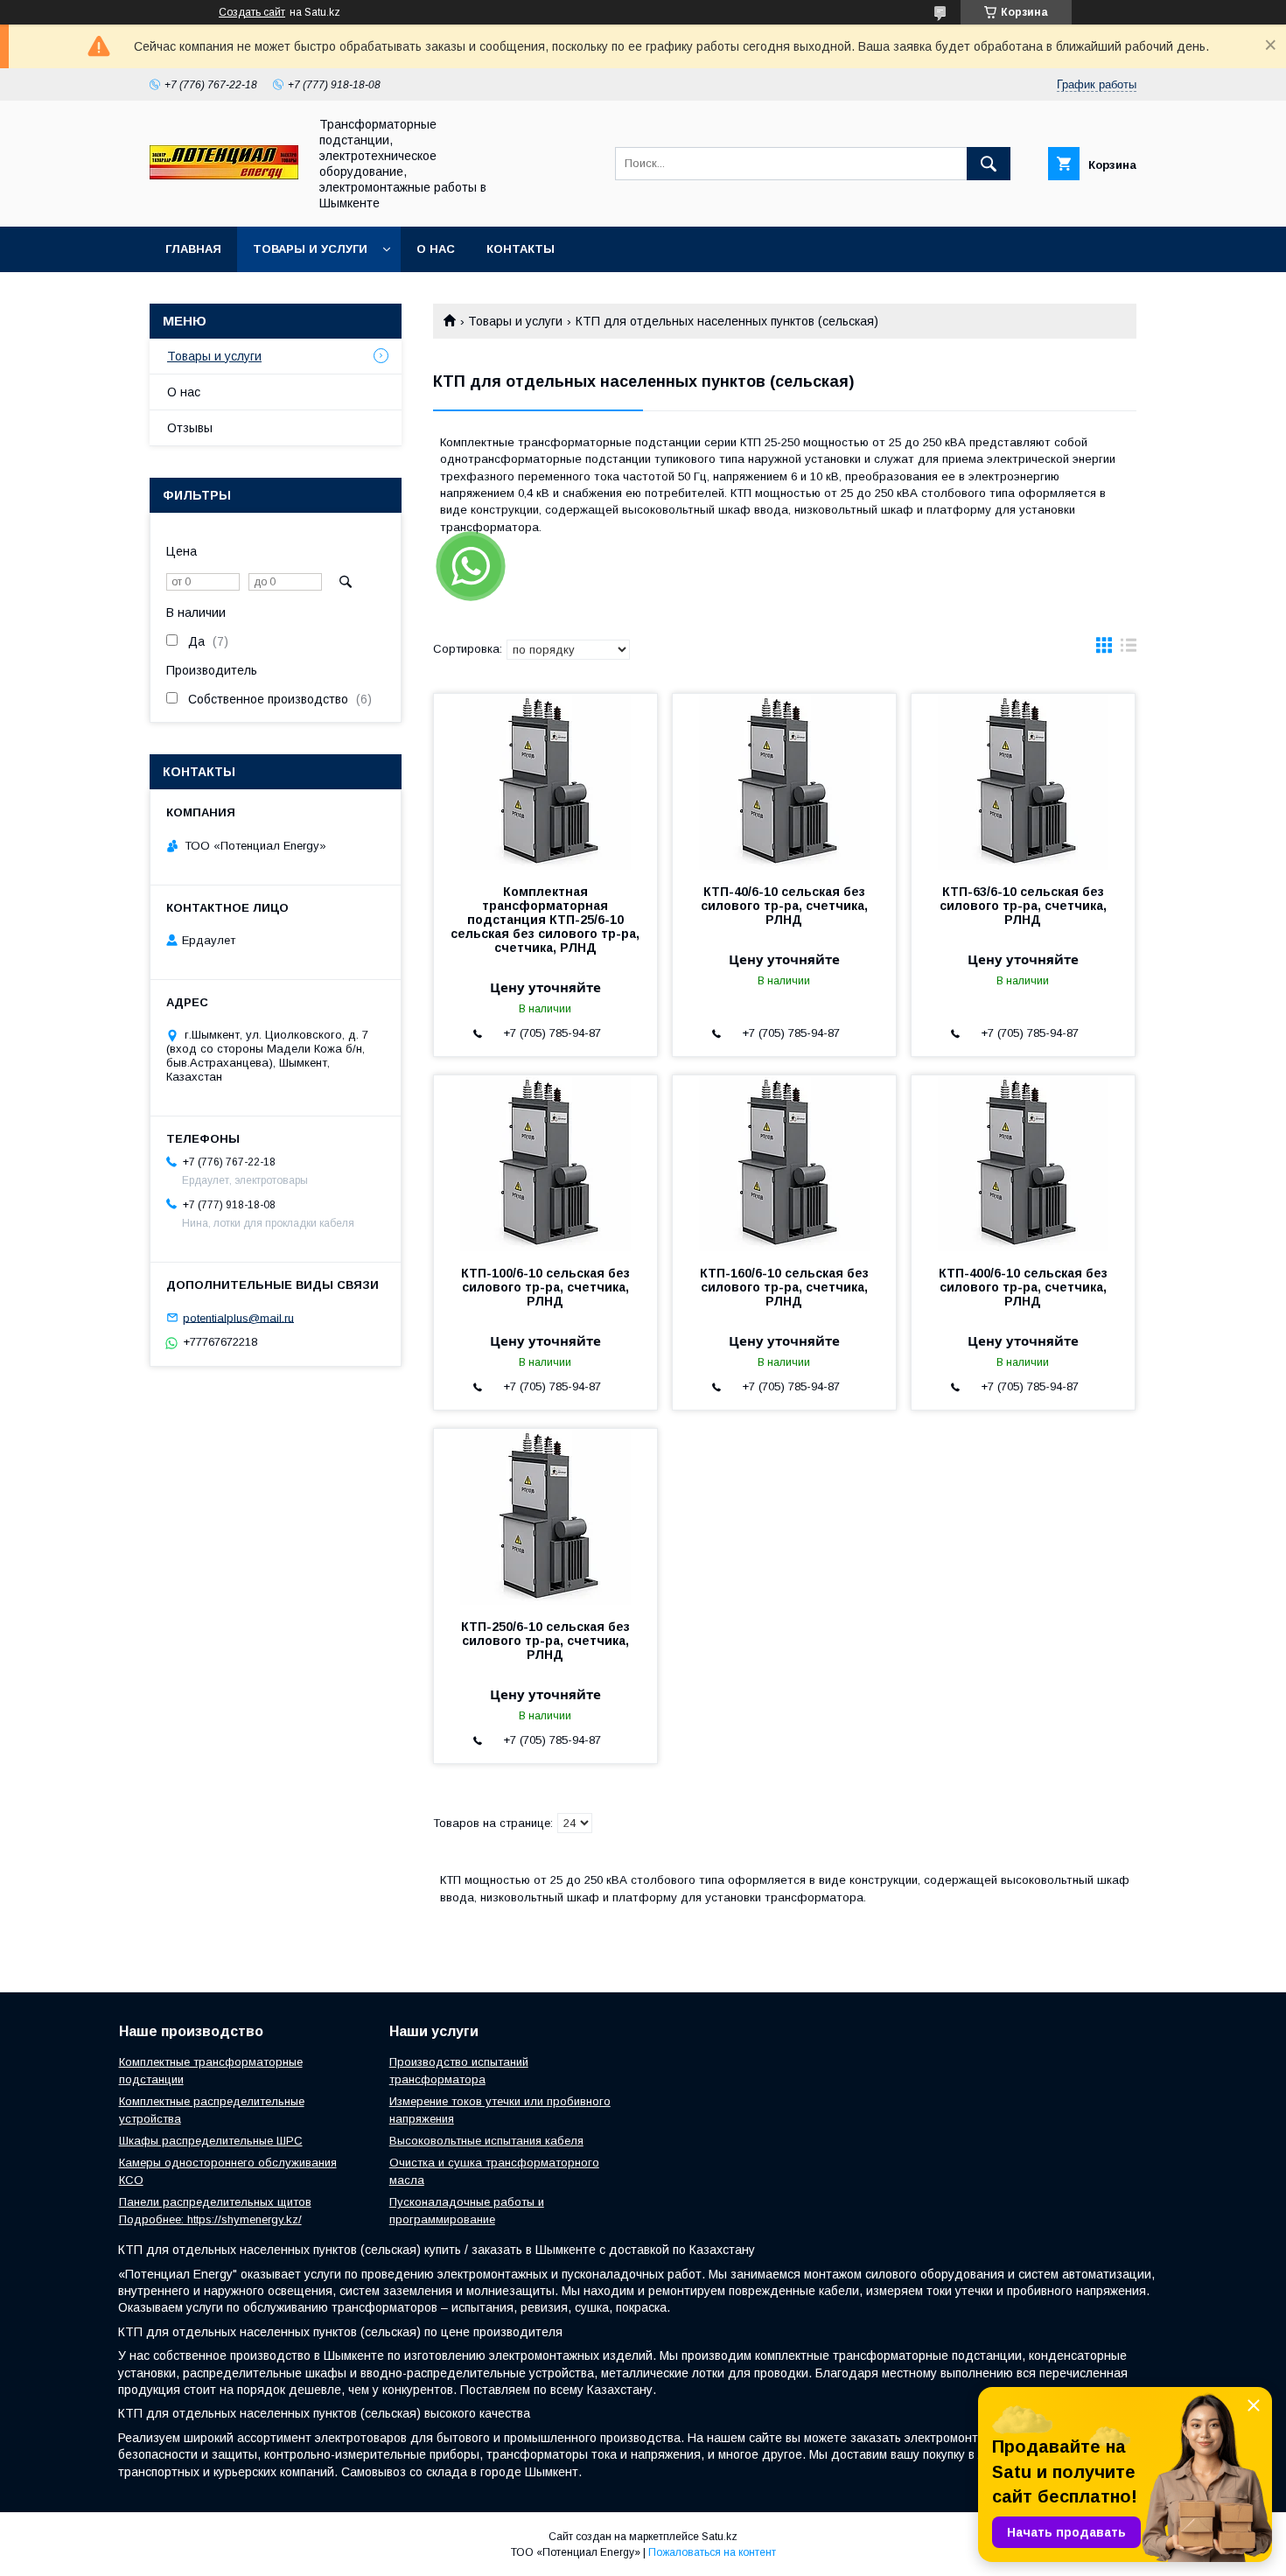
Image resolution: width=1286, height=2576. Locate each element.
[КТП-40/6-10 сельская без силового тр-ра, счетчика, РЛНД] (784, 781)
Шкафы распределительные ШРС (211, 2141)
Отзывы (190, 428)
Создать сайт (252, 12)
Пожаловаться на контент (712, 2552)
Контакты (521, 249)
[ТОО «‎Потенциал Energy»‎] (224, 175)
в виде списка (1129, 649)
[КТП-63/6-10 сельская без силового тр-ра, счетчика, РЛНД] (1023, 781)
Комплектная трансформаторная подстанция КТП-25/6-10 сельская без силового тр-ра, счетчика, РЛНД (545, 920)
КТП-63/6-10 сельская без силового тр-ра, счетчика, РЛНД (1023, 906)
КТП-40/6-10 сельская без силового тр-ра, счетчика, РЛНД (784, 906)
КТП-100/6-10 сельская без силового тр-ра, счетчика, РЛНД (545, 1287)
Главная (193, 249)
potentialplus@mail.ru (238, 1317)
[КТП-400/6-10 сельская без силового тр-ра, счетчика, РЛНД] (1023, 1163)
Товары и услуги (310, 249)
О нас (436, 249)
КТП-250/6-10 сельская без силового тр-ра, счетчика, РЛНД (545, 1641)
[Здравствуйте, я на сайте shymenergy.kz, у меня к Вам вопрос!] (471, 566)
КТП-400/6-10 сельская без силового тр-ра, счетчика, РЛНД (1023, 1287)
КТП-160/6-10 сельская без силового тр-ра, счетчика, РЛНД (784, 1287)
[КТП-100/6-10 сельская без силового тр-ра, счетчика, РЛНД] (545, 1163)
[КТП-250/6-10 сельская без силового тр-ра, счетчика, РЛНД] (545, 1516)
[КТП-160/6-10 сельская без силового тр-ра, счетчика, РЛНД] (784, 1163)
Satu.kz (720, 2537)
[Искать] (989, 164)
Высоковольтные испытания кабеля (486, 2141)
